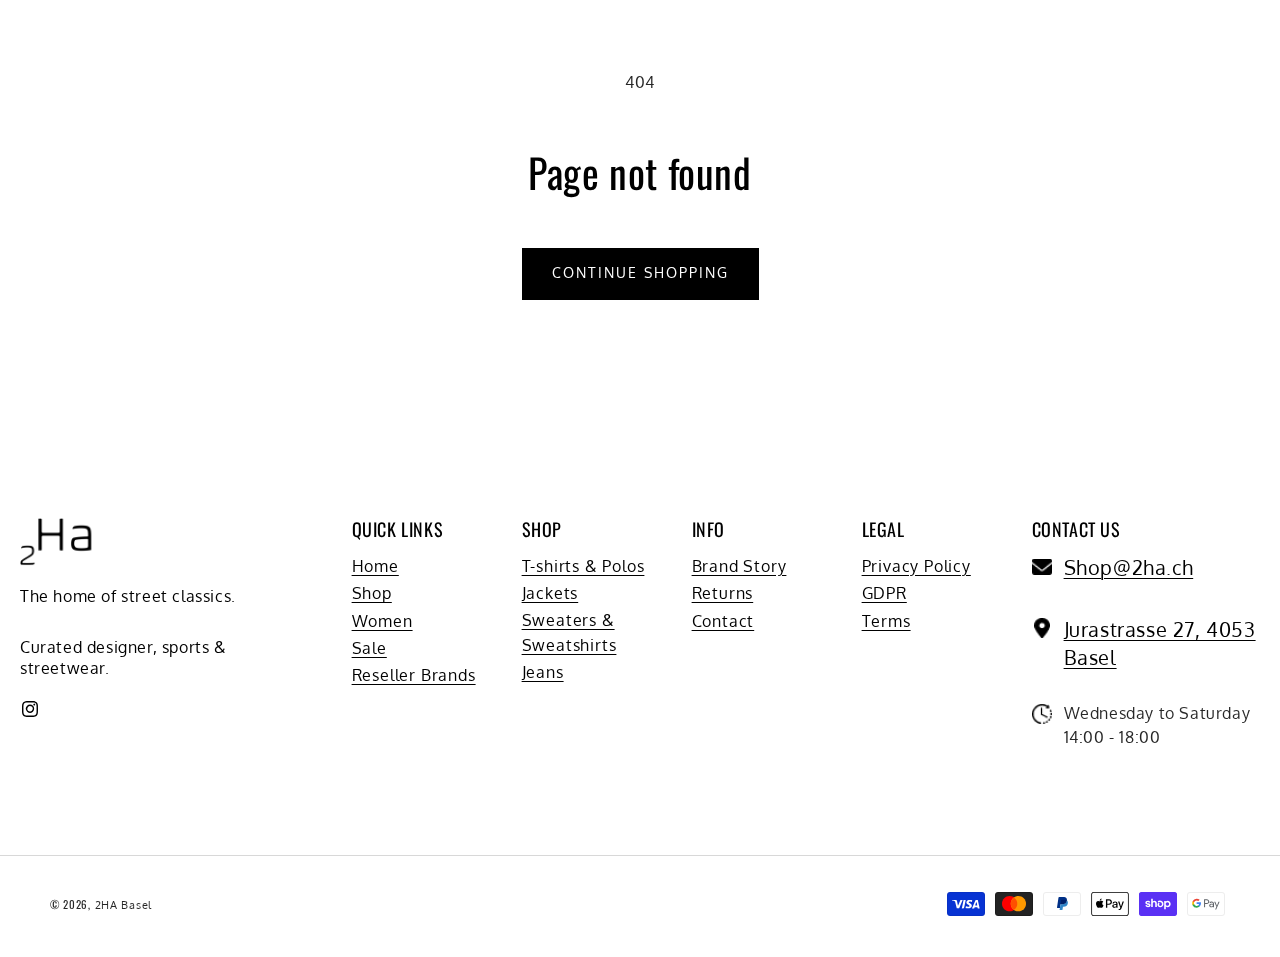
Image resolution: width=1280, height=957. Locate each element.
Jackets (550, 593)
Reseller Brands (414, 675)
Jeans (543, 672)
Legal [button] (883, 529)
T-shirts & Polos (583, 566)
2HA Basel (123, 905)
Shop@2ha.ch (1129, 567)
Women (382, 621)
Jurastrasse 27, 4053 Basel (1160, 643)
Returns (723, 593)
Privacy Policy (916, 566)
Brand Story (739, 566)
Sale (369, 648)
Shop (372, 593)
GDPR (884, 593)
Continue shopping (640, 272)
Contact (723, 621)
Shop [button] (542, 529)
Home (375, 566)
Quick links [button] (398, 529)
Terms (886, 621)
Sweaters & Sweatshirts (569, 632)
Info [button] (708, 529)
